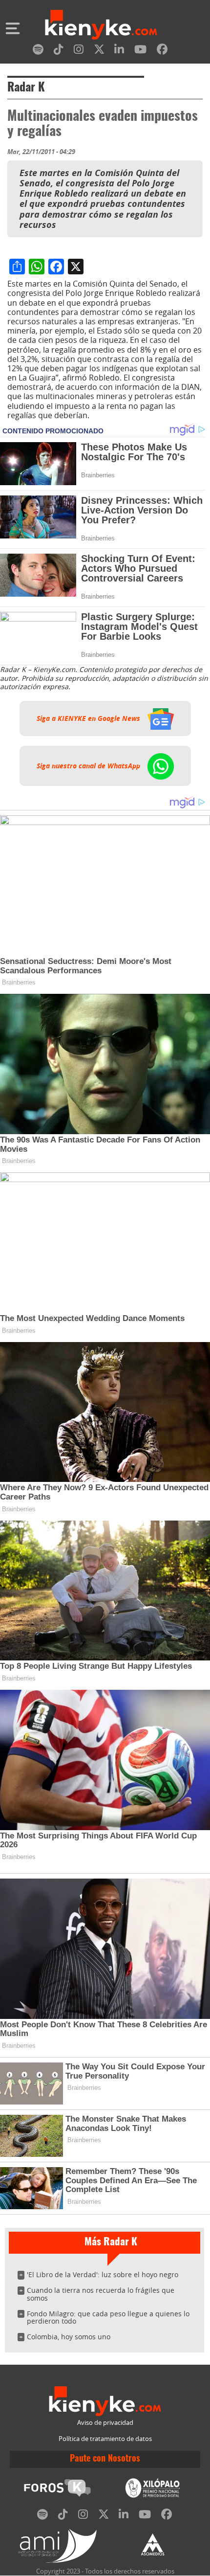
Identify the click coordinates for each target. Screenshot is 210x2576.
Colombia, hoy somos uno (69, 2337)
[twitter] (99, 51)
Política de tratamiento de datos (105, 2439)
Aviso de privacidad (105, 2423)
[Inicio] (101, 26)
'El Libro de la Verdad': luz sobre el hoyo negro (103, 2274)
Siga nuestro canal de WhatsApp (89, 766)
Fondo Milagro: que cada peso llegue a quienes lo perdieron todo (108, 2318)
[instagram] (79, 51)
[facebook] (162, 51)
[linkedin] (119, 51)
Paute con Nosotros (105, 2459)
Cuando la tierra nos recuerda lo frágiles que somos (101, 2294)
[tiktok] (59, 51)
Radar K (26, 88)
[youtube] (140, 51)
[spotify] (38, 51)
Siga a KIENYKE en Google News (89, 718)
